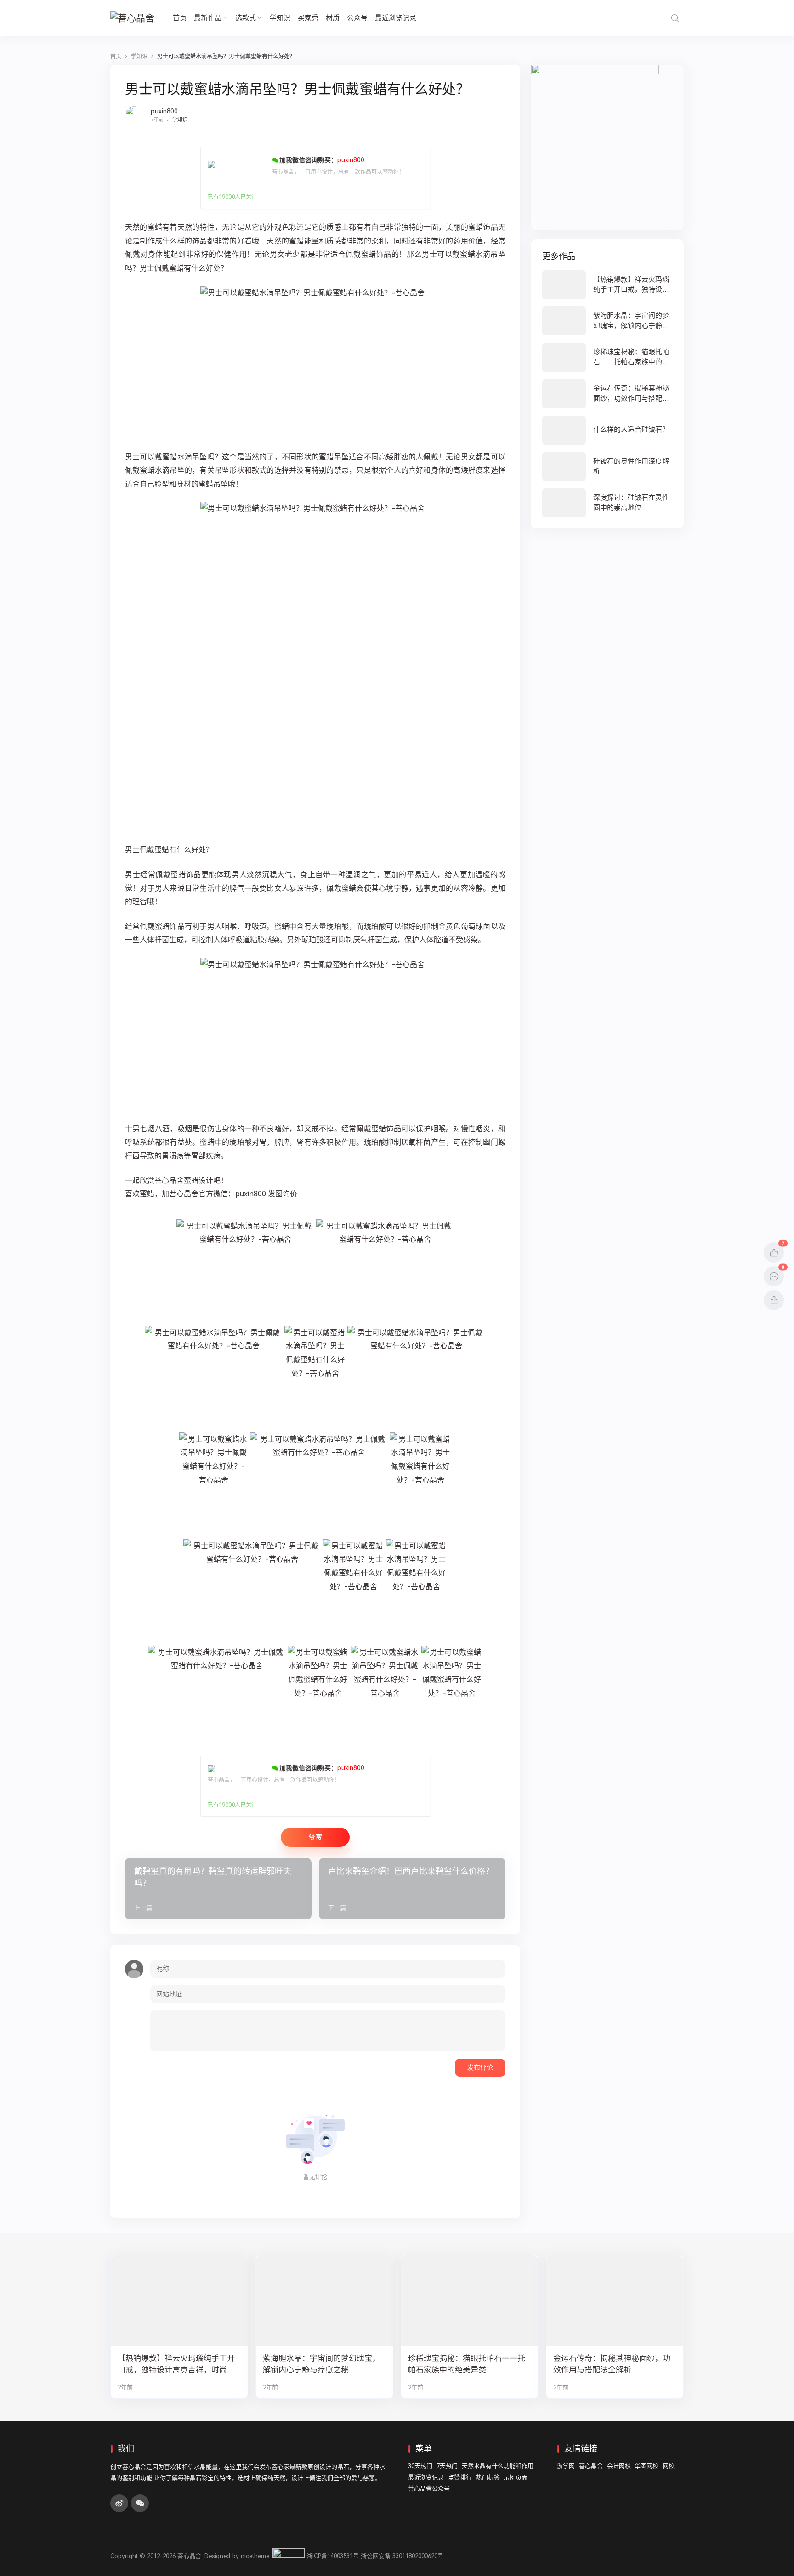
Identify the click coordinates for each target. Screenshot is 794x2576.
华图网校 (647, 2466)
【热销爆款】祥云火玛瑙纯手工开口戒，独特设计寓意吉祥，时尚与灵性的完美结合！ (176, 2364)
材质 (333, 18)
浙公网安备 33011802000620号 (402, 2556)
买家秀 (308, 18)
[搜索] (675, 18)
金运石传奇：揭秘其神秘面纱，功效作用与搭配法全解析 (612, 2364)
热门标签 (488, 2477)
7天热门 (447, 2466)
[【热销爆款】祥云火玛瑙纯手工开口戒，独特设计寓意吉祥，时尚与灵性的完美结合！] (607, 285)
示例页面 (516, 2477)
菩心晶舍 (591, 2466)
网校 (669, 2466)
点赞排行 (460, 2477)
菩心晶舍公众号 (429, 2488)
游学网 (566, 2466)
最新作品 (208, 18)
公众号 (357, 18)
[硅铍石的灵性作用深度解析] (607, 467)
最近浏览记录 (396, 18)
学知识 (280, 18)
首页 (180, 18)
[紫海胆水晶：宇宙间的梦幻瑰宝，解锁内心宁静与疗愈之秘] (607, 321)
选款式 (246, 18)
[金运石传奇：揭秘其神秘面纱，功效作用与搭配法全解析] (607, 394)
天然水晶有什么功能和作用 (498, 2466)
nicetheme (255, 2556)
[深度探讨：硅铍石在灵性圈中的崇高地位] (607, 503)
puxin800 (164, 111)
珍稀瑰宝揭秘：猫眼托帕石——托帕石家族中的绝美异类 (467, 2364)
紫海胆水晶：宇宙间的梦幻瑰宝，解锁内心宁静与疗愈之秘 (321, 2364)
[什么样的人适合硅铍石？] (607, 430)
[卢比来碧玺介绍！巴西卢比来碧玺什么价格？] (412, 1889)
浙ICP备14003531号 (333, 2556)
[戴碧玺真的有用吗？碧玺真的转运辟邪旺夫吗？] (218, 1889)
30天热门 (420, 2466)
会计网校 (619, 2466)
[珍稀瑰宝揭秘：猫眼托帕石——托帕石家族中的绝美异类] (607, 357)
